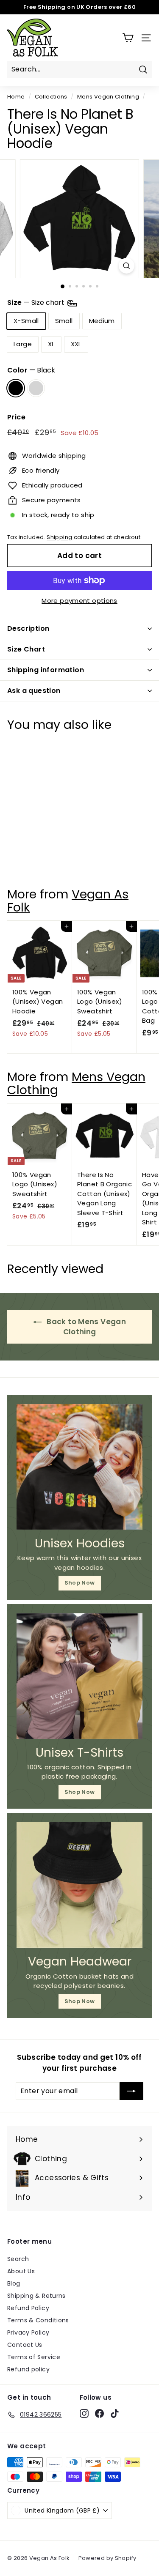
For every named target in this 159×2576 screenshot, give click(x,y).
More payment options (79, 601)
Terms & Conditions (38, 2320)
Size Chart (26, 649)
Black (16, 388)
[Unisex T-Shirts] (79, 1676)
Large (23, 344)
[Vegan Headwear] (79, 1885)
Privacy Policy (28, 2332)
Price (16, 417)
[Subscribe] (131, 2091)
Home (16, 97)
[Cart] (128, 38)
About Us (21, 2271)
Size (37, 303)
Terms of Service (34, 2357)
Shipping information (46, 670)
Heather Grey (36, 388)
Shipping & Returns (36, 2296)
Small (64, 321)
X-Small (26, 321)
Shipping (59, 537)
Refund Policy (28, 2308)
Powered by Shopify (107, 2558)
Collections (51, 97)
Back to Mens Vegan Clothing (85, 1327)
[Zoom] (127, 266)
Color (31, 370)
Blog (14, 2283)
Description (28, 628)
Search (18, 2259)
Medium (102, 321)
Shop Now (80, 1583)
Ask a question (34, 691)
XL (51, 344)
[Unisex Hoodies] (79, 1467)
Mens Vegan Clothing (108, 97)
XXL (76, 344)
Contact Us (25, 2345)
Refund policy (28, 2369)
